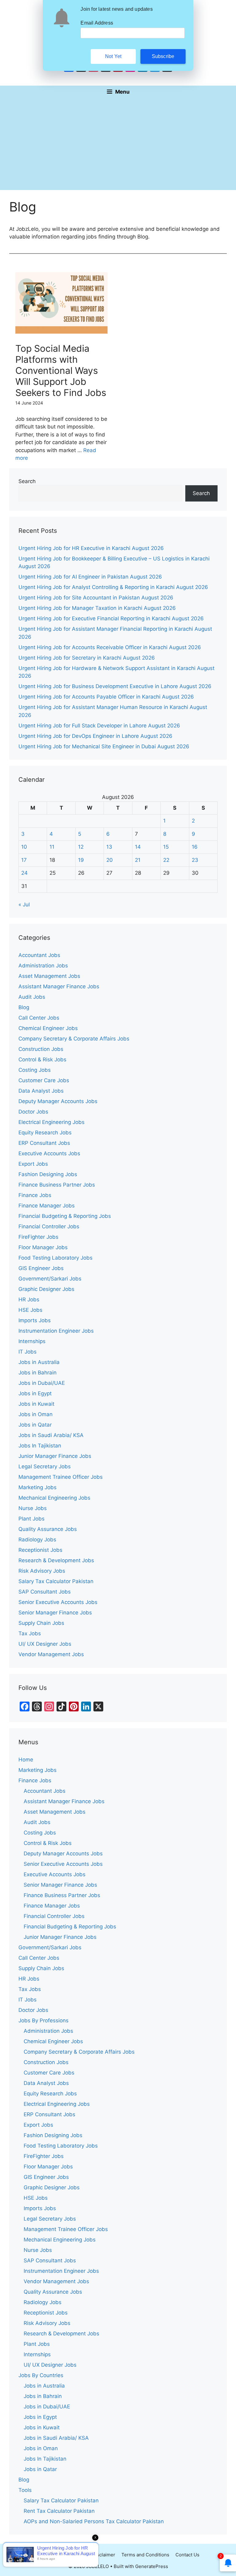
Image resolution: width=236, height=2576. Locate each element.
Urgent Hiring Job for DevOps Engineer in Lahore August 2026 (95, 736)
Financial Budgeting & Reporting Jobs (65, 1216)
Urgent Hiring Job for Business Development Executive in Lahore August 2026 (115, 686)
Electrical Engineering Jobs (51, 1122)
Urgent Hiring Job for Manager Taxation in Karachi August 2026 (97, 608)
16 (195, 847)
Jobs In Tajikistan (40, 1446)
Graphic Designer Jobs (46, 1289)
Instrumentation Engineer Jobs (56, 1331)
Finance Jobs (35, 1195)
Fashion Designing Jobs (48, 1174)
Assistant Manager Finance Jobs (59, 986)
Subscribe (163, 56)
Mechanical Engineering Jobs (54, 1498)
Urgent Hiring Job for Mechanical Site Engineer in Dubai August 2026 (104, 746)
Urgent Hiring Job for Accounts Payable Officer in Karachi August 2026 (106, 697)
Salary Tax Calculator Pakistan (56, 1581)
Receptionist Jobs (40, 1550)
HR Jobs (29, 1300)
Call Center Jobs (39, 1018)
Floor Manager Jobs (43, 1247)
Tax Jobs (30, 1633)
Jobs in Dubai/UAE (42, 1383)
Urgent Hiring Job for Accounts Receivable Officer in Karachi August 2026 (110, 647)
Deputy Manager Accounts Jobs (58, 1101)
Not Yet (113, 56)
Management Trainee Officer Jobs (61, 1477)
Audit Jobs (32, 997)
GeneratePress (152, 2566)
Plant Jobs (31, 1519)
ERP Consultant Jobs (44, 1143)
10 (24, 847)
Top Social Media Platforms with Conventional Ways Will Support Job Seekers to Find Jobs (61, 370)
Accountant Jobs (39, 955)
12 (81, 847)
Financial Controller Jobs (49, 1226)
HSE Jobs (30, 1310)
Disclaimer (104, 2555)
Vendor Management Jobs (51, 1654)
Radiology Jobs (37, 1540)
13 (109, 847)
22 (166, 860)
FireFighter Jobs (38, 1237)
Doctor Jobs (33, 1112)
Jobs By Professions (43, 2020)
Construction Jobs (41, 1049)
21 (138, 860)
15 (166, 847)
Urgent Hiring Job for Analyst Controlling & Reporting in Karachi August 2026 (113, 587)
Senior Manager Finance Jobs (55, 1613)
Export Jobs (33, 1164)
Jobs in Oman (35, 1414)
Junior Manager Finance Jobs (55, 1456)
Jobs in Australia (39, 1362)
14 (138, 847)
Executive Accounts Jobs (49, 1153)
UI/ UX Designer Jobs (45, 1644)
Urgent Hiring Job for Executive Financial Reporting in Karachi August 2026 (111, 618)
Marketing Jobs (37, 1487)
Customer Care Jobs (44, 1080)
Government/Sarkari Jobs (50, 1279)
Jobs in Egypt (35, 1393)
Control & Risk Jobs (42, 1059)
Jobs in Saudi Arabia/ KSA (51, 1435)
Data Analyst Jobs (41, 1091)
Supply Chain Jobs (41, 1623)
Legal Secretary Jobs (45, 1466)
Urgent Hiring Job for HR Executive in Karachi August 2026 (91, 548)
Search (27, 481)
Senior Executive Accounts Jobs (58, 1602)
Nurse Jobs (33, 1508)
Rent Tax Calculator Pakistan (59, 2511)
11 (52, 847)
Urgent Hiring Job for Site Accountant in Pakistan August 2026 (96, 598)
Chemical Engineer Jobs (48, 1028)
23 (195, 860)
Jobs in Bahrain (37, 1373)
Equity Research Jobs (45, 1133)
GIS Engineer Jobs (41, 1268)
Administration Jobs (43, 966)
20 (110, 860)
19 (81, 860)
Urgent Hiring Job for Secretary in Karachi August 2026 (87, 658)
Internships (32, 1341)
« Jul (24, 905)
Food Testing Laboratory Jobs (55, 1258)
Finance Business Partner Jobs (57, 1185)
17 (24, 860)
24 (24, 873)
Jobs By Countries (41, 2375)
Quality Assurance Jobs (48, 1529)
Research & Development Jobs (56, 1560)
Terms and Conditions (145, 2555)
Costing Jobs (35, 1070)
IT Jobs (28, 1352)
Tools (25, 2490)
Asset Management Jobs (49, 976)
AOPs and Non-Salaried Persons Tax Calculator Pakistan (94, 2521)
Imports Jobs (35, 1320)
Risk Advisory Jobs (42, 1571)
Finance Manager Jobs (47, 1206)
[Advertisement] (118, 144)
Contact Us (187, 2555)
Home (26, 1760)
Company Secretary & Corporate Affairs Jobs (74, 1039)
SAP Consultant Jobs (45, 1592)
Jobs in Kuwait (36, 1404)
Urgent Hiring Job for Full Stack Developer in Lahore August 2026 (99, 726)
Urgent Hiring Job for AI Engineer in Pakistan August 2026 (90, 577)
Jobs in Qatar (35, 1425)
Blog (24, 1007)
